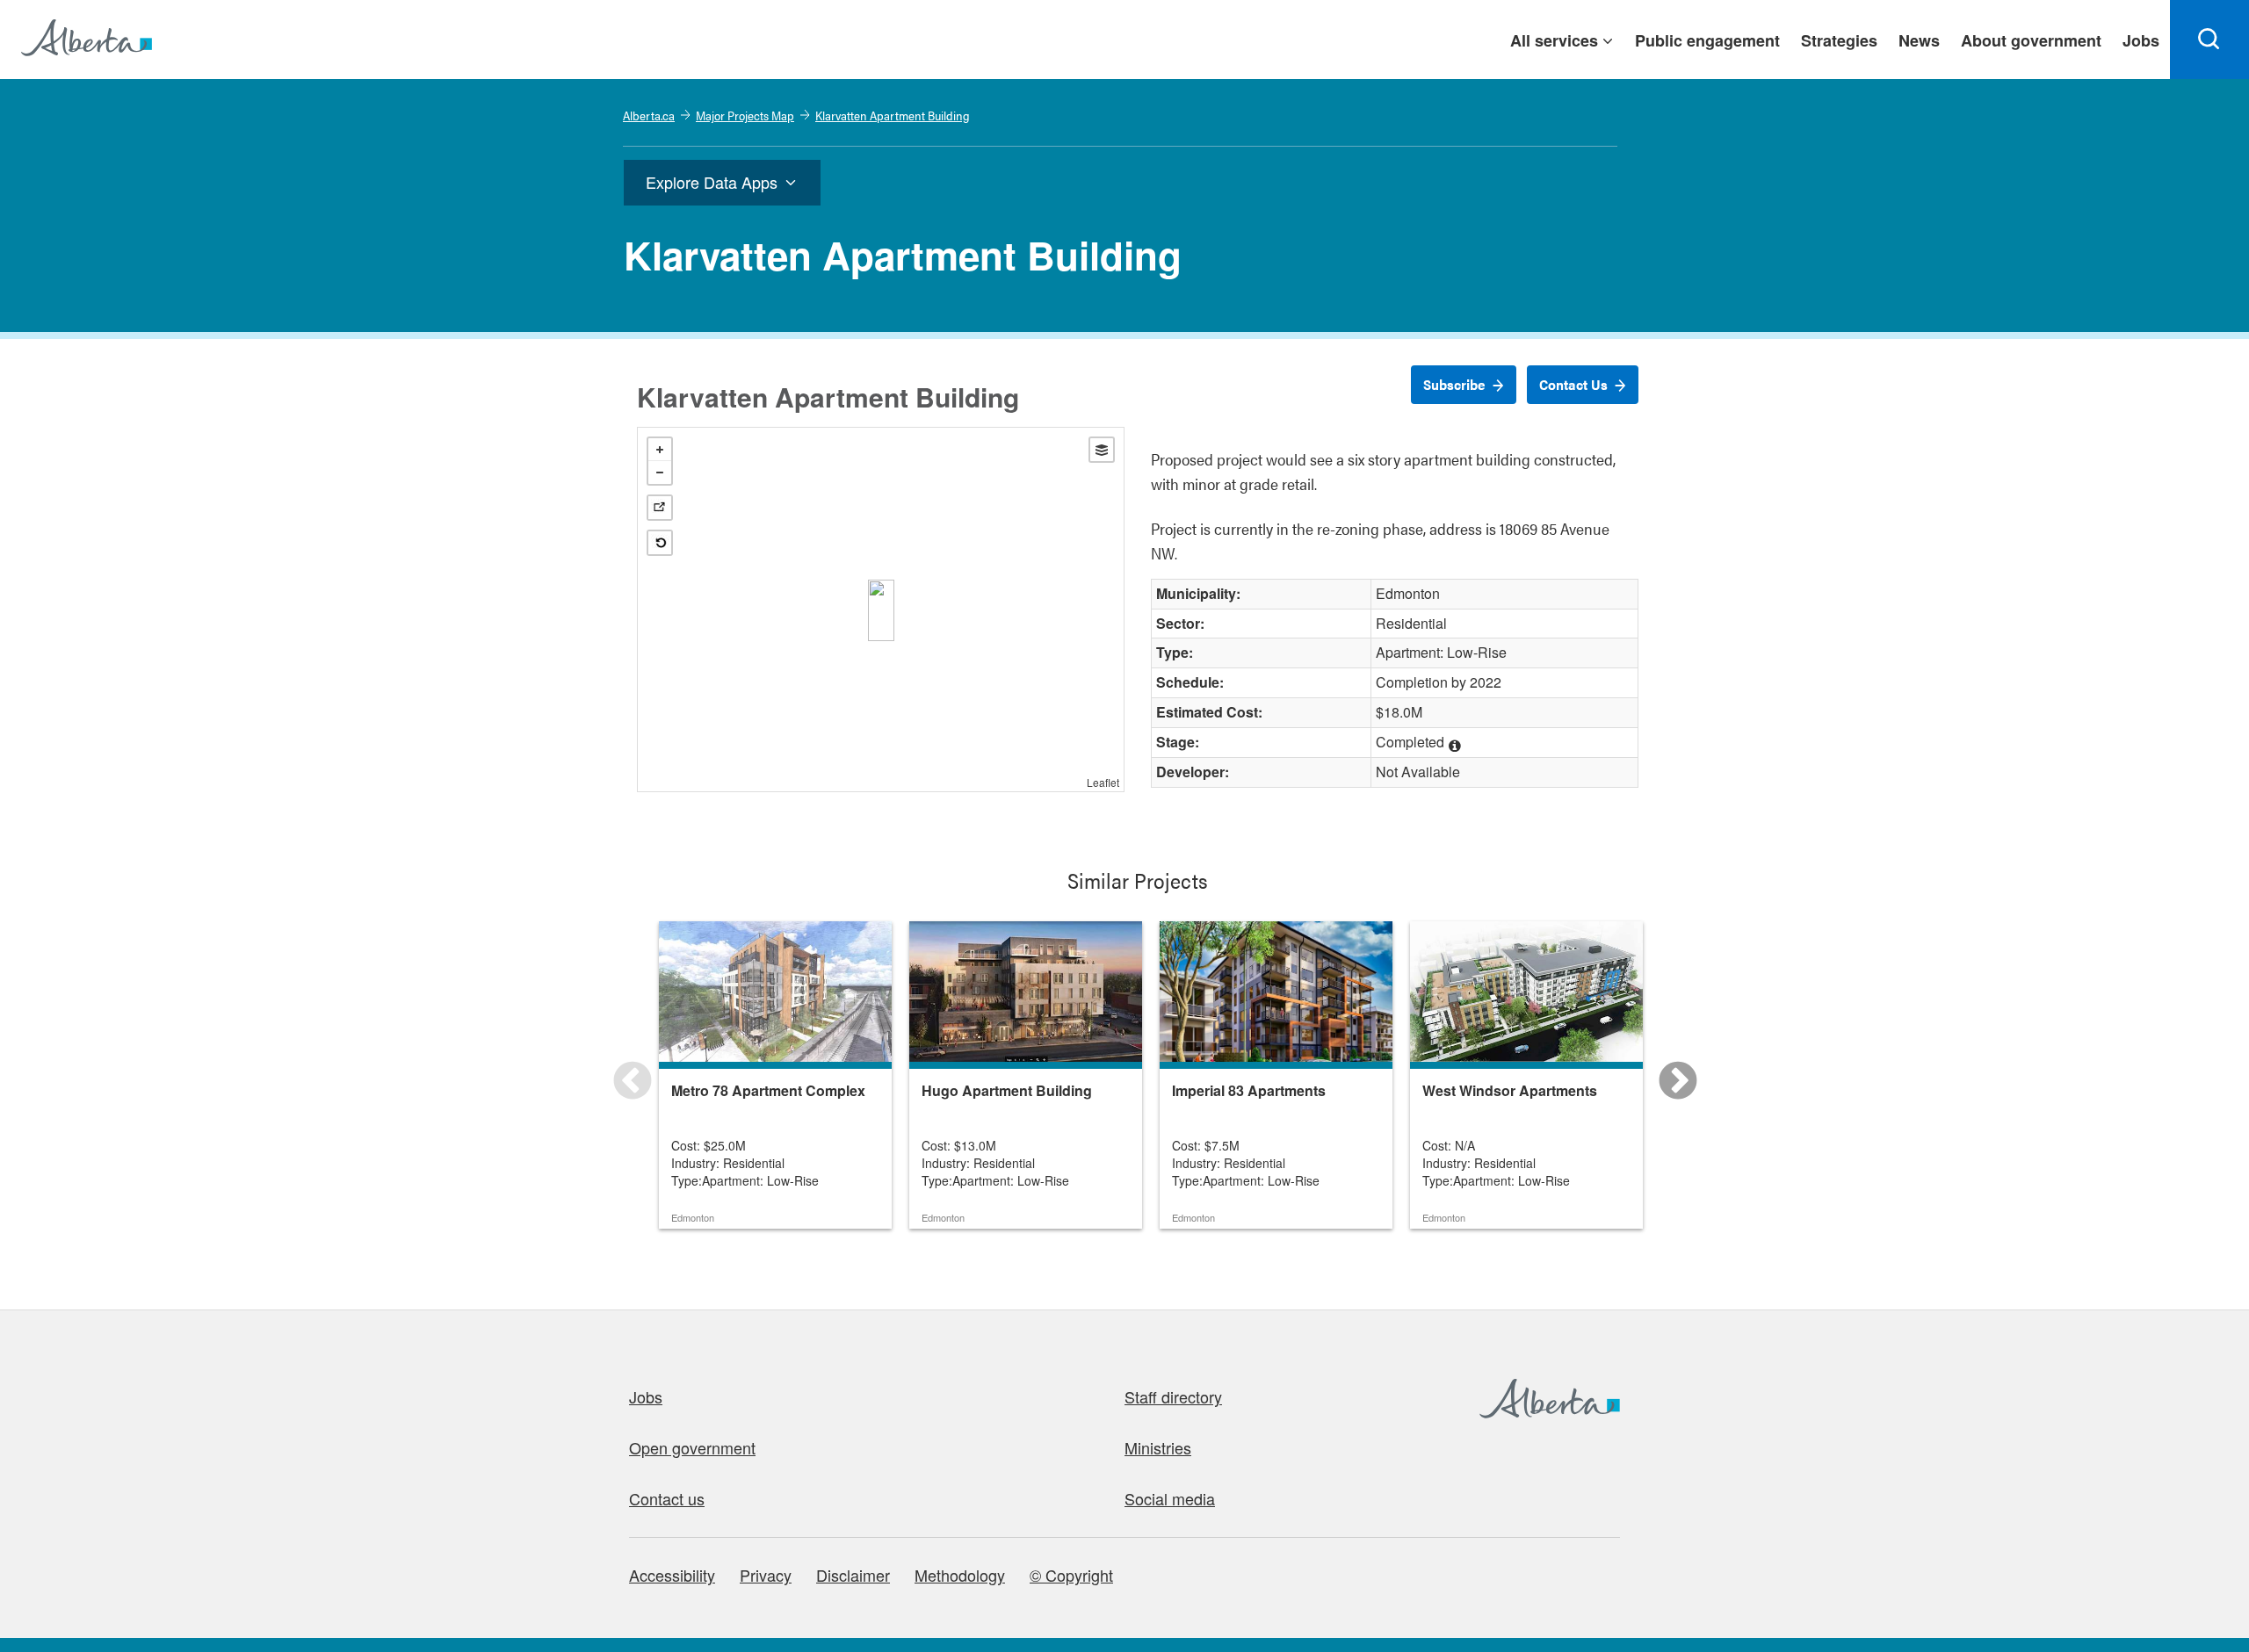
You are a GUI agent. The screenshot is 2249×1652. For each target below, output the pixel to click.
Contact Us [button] (1573, 384)
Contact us (667, 1498)
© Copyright (1071, 1575)
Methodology (960, 1575)
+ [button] (660, 450)
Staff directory (1173, 1396)
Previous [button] (619, 1069)
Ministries (1158, 1447)
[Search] (2209, 40)
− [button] (660, 473)
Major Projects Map (745, 115)
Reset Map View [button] (660, 543)
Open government (692, 1447)
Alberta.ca (649, 115)
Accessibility (672, 1575)
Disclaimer (853, 1575)
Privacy (766, 1575)
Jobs (646, 1396)
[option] (775, 1075)
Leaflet (1103, 782)
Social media (1170, 1498)
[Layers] (1102, 450)
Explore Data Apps (712, 182)
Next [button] (1665, 1069)
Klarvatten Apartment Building (893, 115)
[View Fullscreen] (660, 508)
